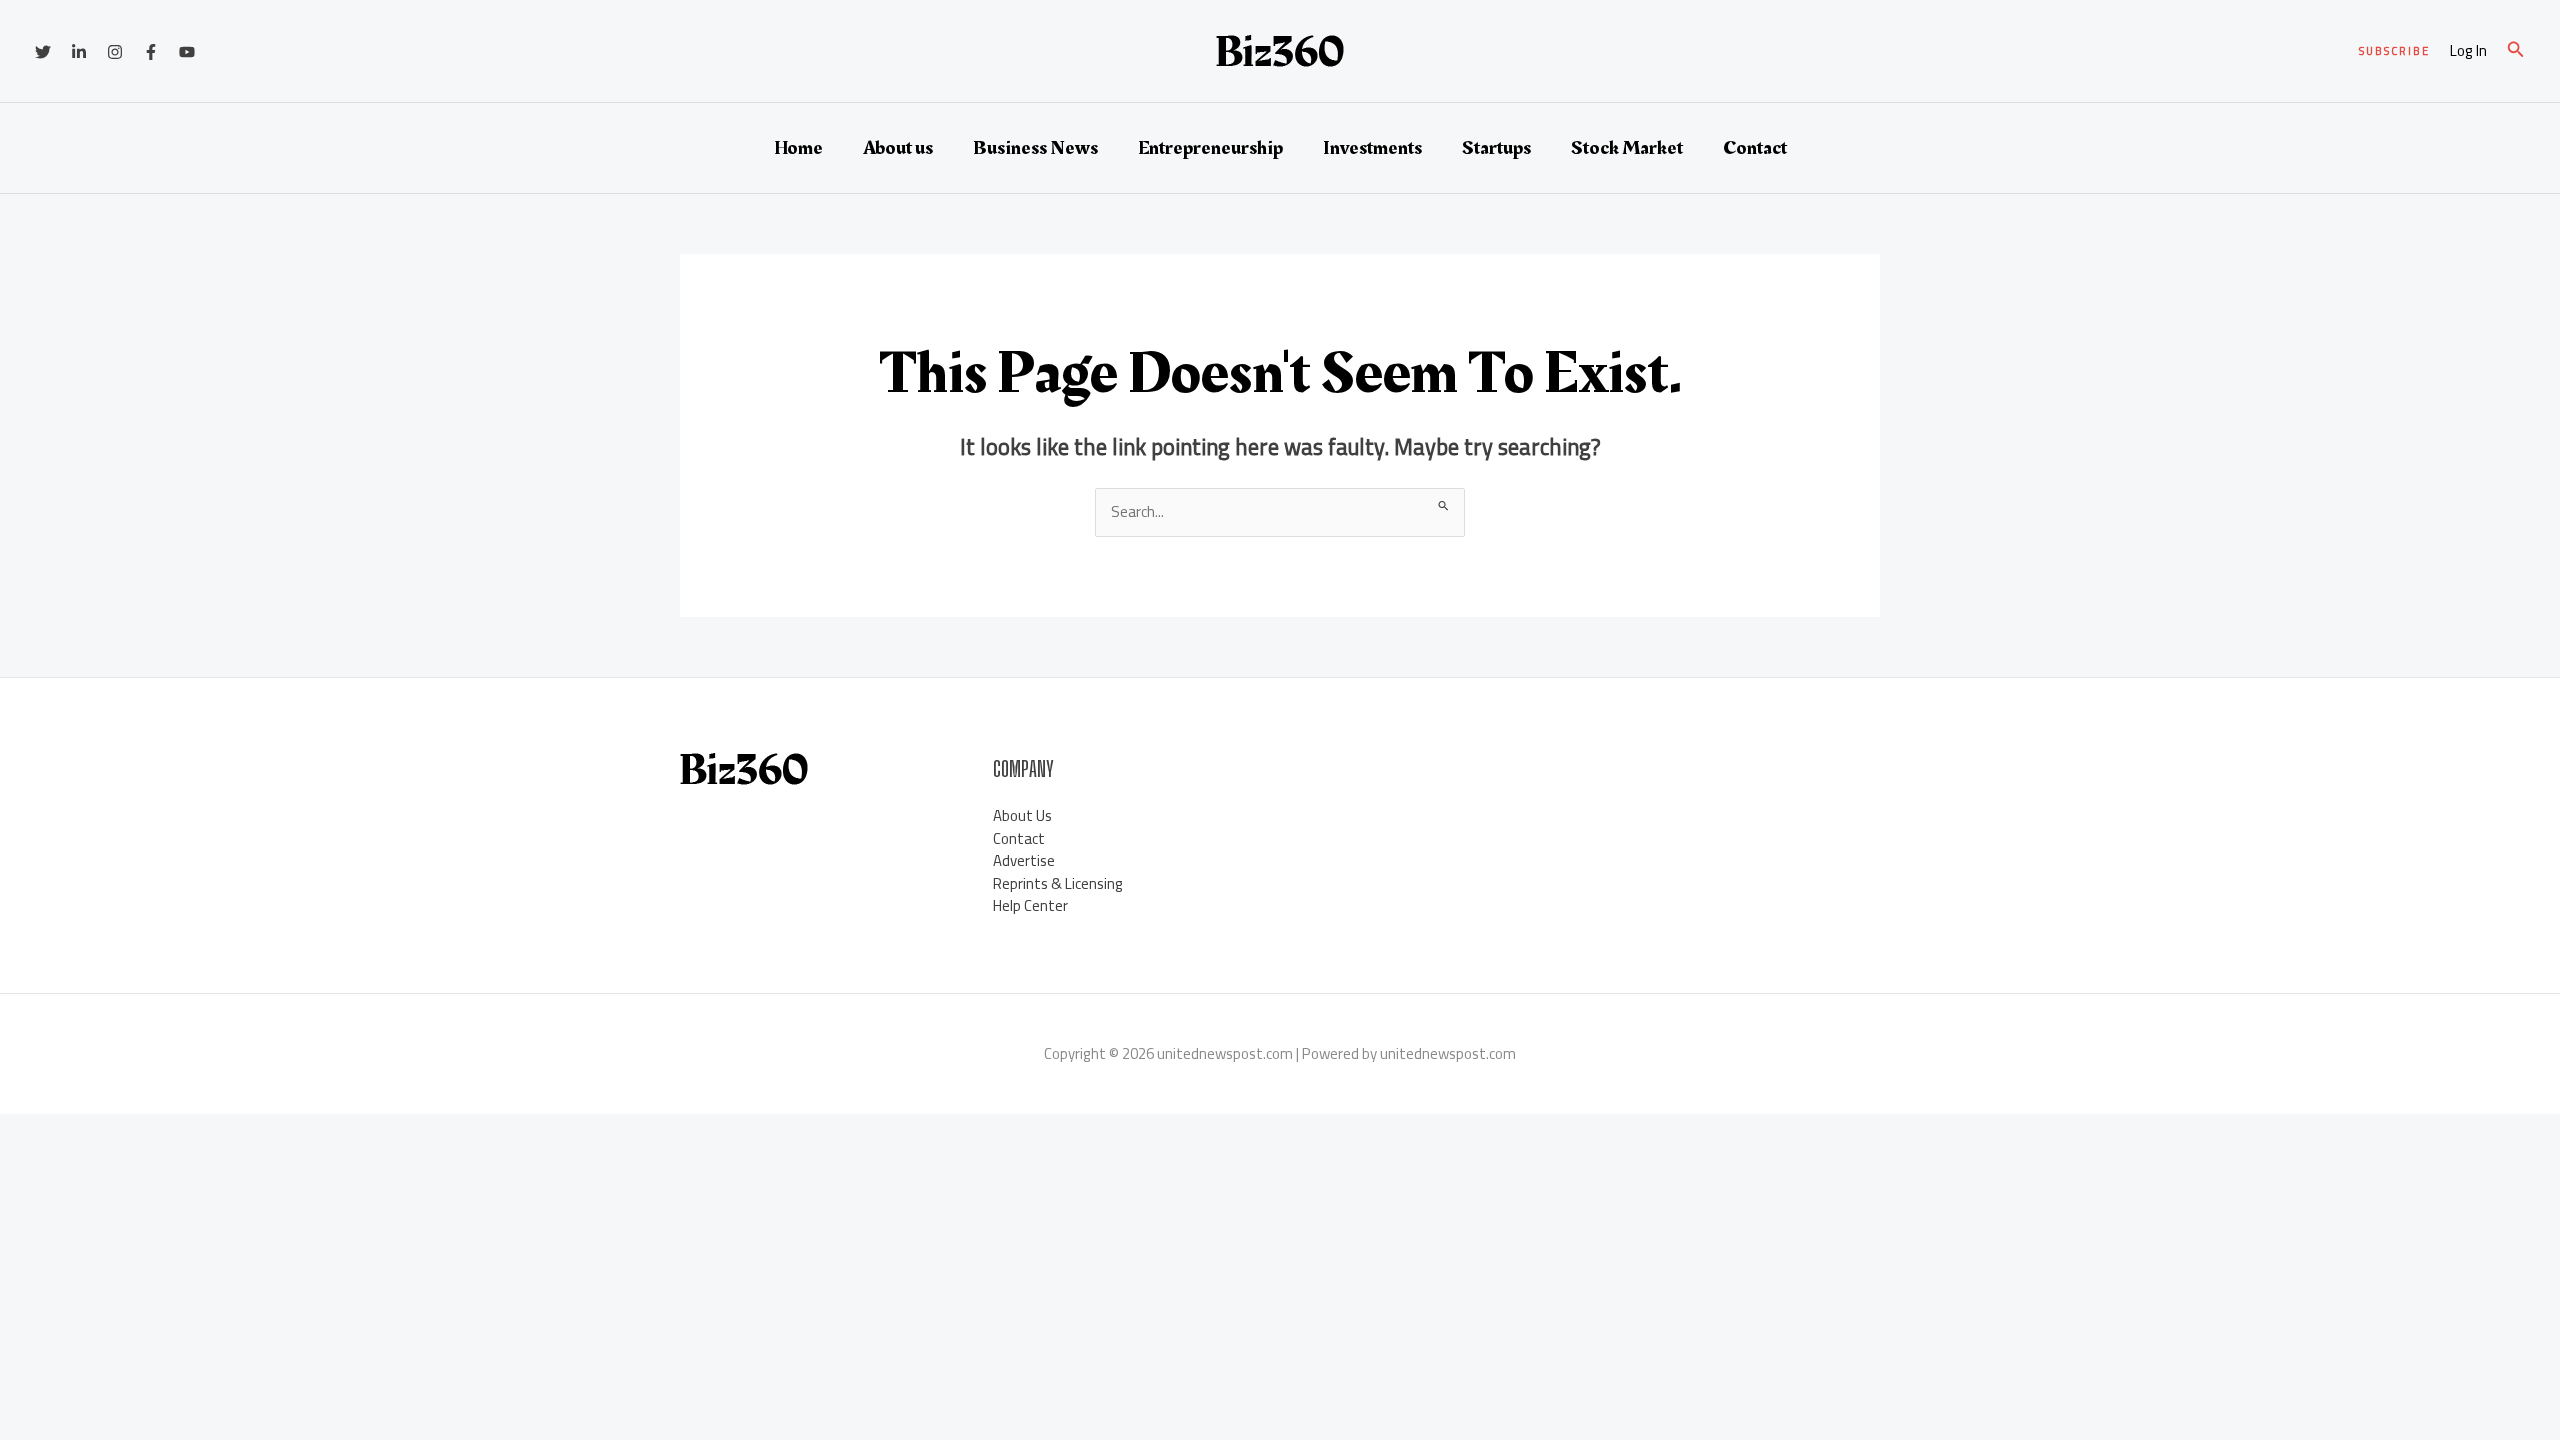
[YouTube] (187, 52)
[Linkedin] (79, 52)
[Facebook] (151, 52)
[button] (2394, 51)
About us (898, 148)
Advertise (1024, 860)
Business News (1035, 148)
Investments (1372, 148)
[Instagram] (115, 52)
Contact (1755, 148)
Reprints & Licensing (1058, 883)
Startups (1496, 148)
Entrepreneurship (1210, 148)
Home (798, 148)
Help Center (1030, 905)
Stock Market (1627, 148)
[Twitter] (43, 52)
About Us (1022, 815)
